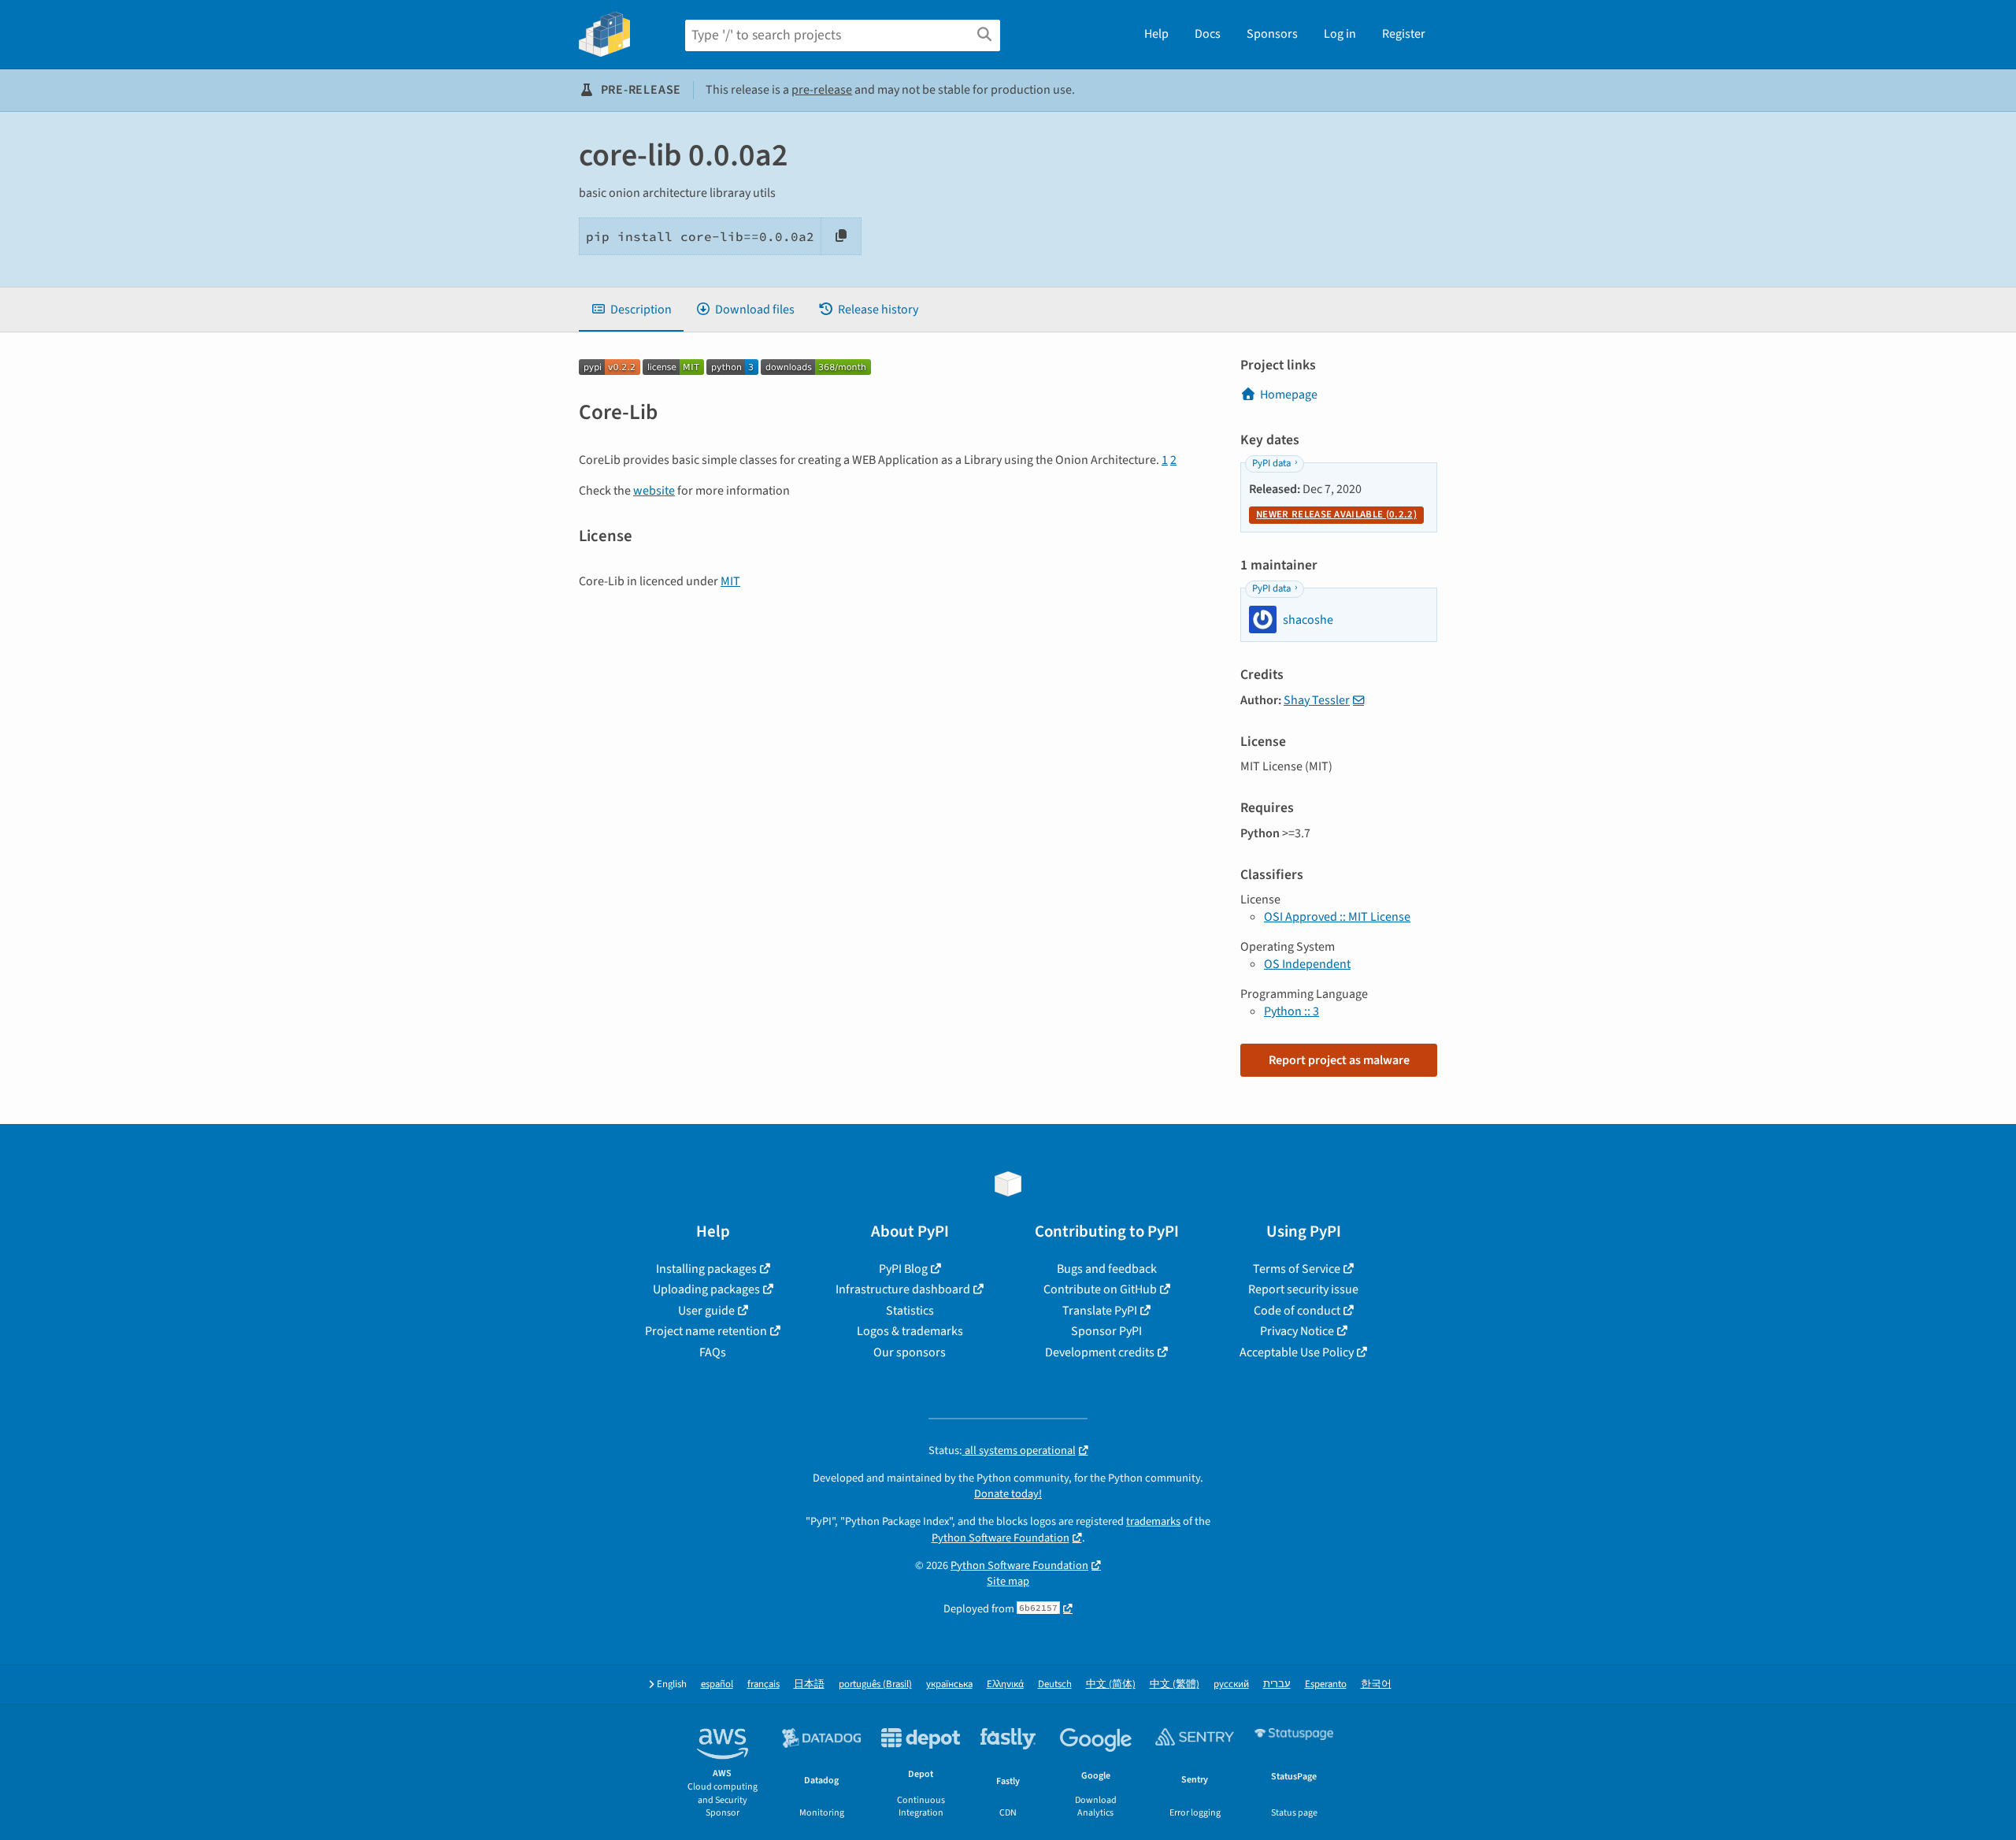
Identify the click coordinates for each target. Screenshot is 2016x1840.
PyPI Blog (903, 1269)
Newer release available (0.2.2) (1336, 514)
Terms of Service (1297, 1269)
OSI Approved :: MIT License (1337, 917)
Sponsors (1272, 34)
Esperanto (1326, 1684)
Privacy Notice (1297, 1331)
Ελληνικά (1005, 1684)
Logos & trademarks (910, 1331)
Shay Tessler (1317, 700)
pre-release (822, 90)
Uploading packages (706, 1289)
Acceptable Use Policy (1297, 1352)
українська (949, 1684)
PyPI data (1271, 463)
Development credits (1100, 1352)
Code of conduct (1297, 1311)
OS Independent (1307, 964)
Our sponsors (910, 1352)
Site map (1008, 1581)
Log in (1340, 34)
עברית (1277, 1684)
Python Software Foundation (1001, 1538)
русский (1231, 1684)
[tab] (631, 310)
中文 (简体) (1111, 1684)
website (654, 491)
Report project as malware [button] (1339, 1060)
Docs (1208, 34)
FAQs (713, 1352)
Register (1404, 34)
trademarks (1153, 1521)
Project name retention (706, 1331)
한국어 (1376, 1684)
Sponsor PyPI (1106, 1331)
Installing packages (706, 1269)
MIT (730, 581)
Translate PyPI (1100, 1311)
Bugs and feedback (1107, 1269)
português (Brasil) (875, 1684)
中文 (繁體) (1175, 1684)
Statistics (910, 1311)
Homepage (1289, 395)
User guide (706, 1311)
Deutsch (1055, 1684)
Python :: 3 (1291, 1011)
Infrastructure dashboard (903, 1289)
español (717, 1684)
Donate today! (1008, 1494)
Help (1156, 34)
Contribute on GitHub (1100, 1289)
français (763, 1684)
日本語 (809, 1684)
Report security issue (1303, 1289)
